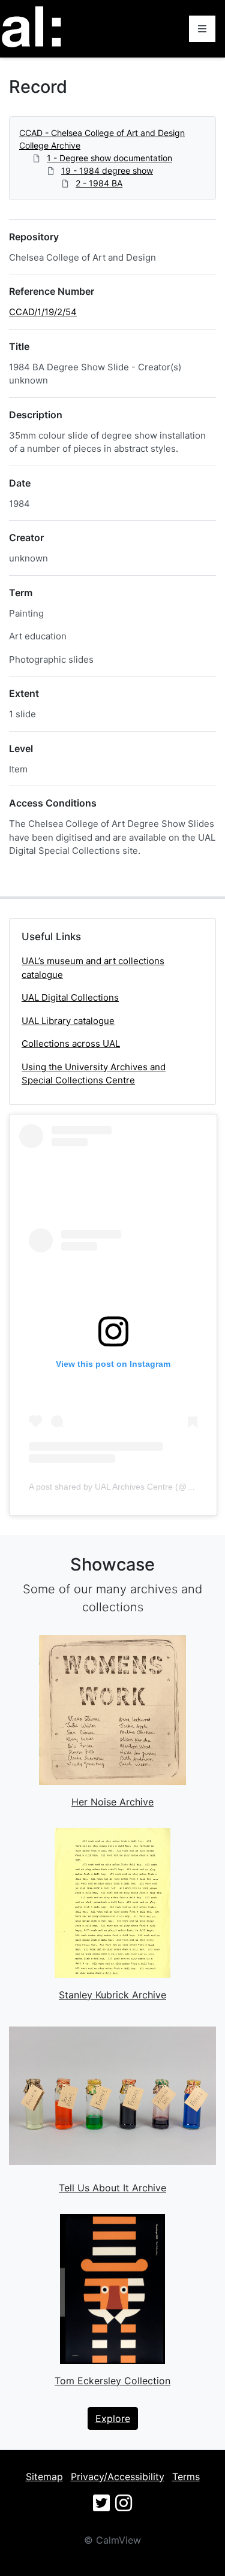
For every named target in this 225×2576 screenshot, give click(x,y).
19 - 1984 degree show (107, 170)
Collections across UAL (71, 1044)
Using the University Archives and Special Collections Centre (94, 1074)
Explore (113, 2418)
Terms (186, 2477)
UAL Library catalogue (68, 1021)
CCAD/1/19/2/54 (43, 312)
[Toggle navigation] (202, 29)
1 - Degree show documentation (109, 158)
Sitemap (44, 2477)
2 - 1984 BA (99, 183)
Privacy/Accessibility (118, 2477)
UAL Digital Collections (70, 997)
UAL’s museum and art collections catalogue (93, 968)
